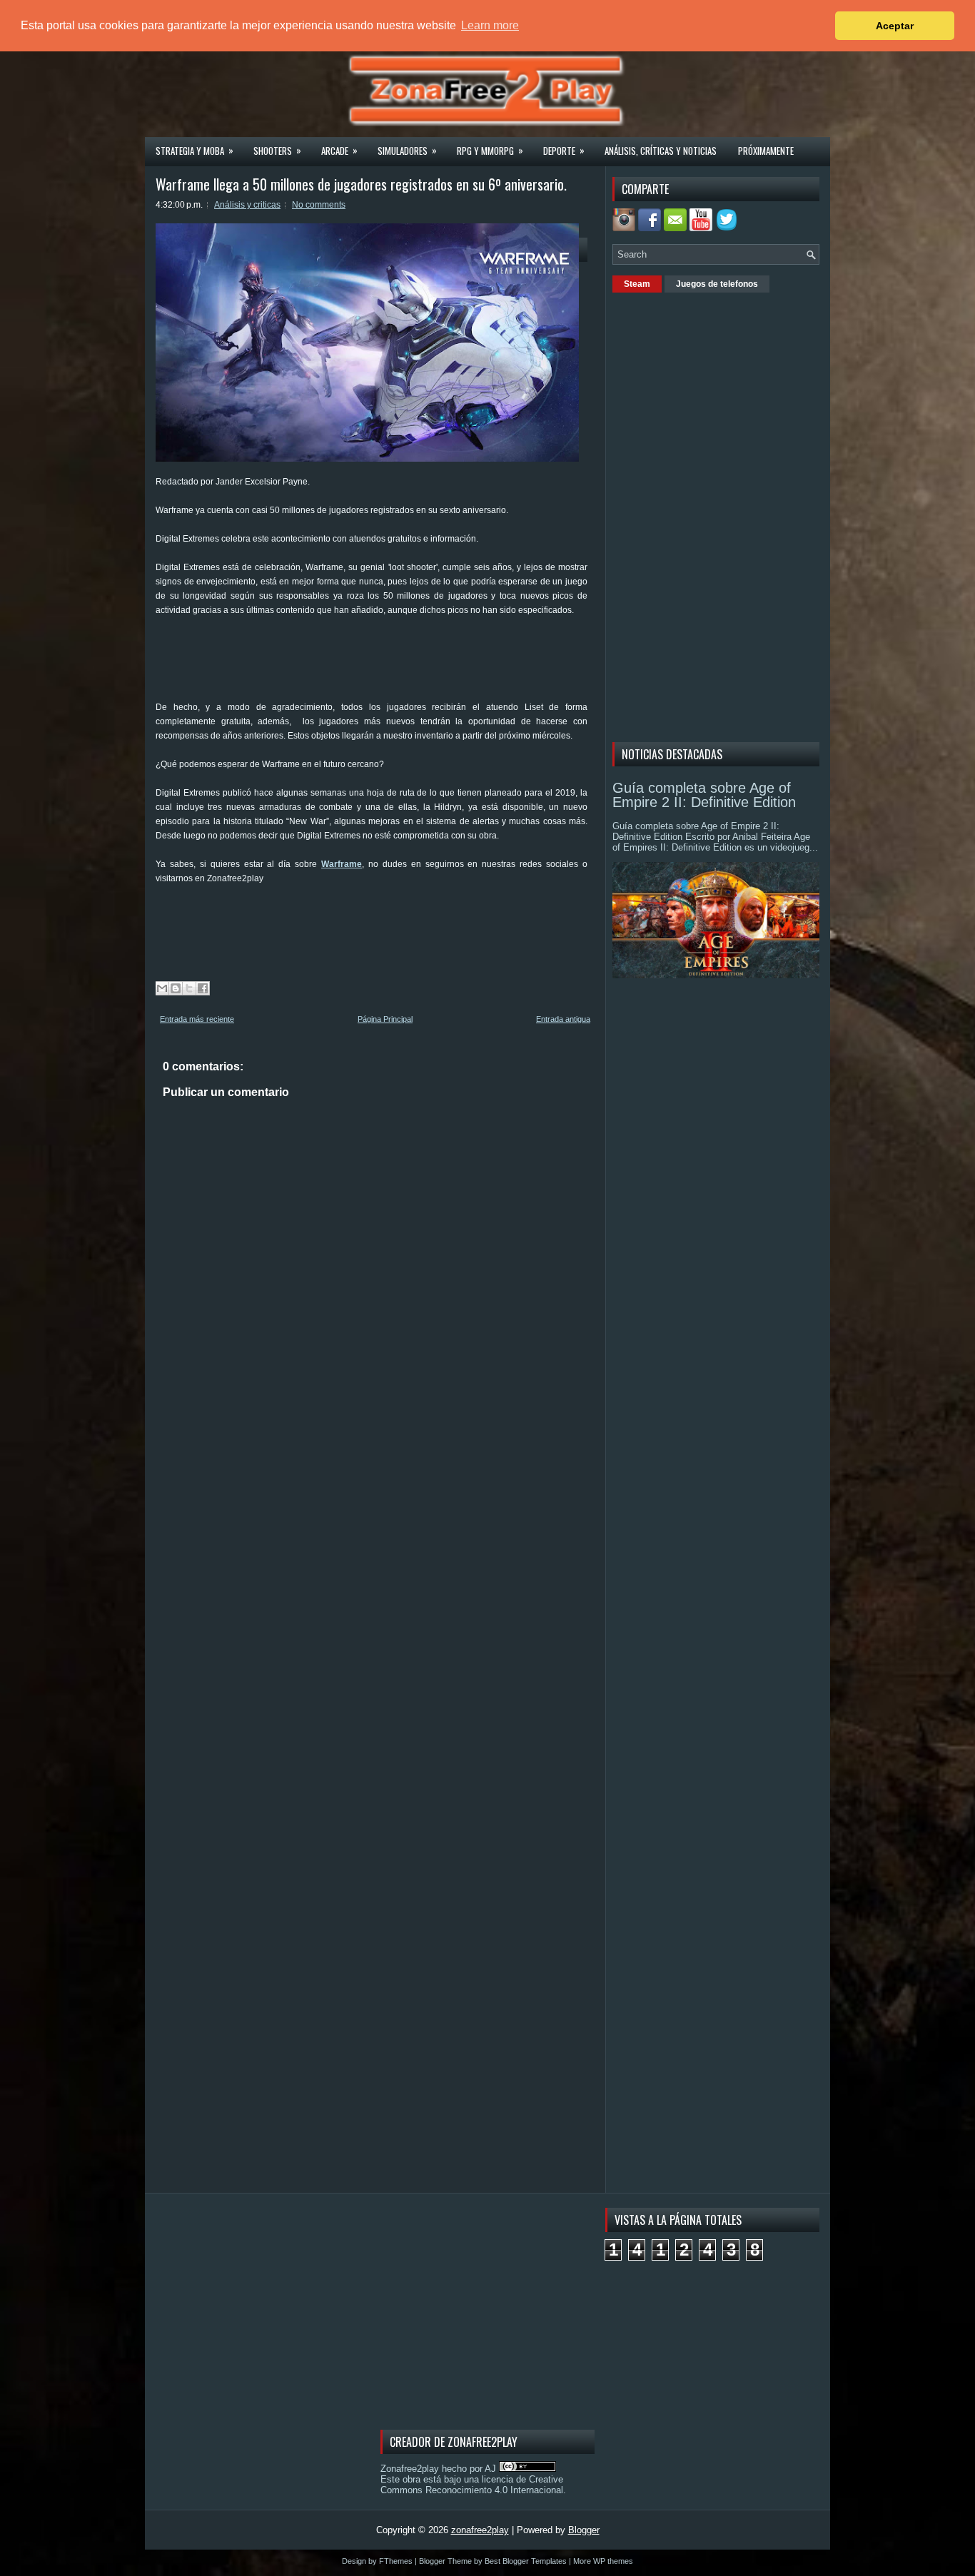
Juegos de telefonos (717, 284)
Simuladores (407, 150)
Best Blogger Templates (526, 2561)
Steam (637, 284)
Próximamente (766, 151)
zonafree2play (480, 2530)
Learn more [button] (490, 25)
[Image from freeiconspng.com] (728, 228)
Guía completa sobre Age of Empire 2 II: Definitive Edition (704, 795)
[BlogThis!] (176, 988)
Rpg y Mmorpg (490, 150)
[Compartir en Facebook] (203, 988)
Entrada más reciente (197, 1019)
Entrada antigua (563, 1019)
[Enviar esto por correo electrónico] (162, 988)
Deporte (564, 150)
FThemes (396, 2561)
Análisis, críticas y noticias (661, 151)
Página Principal (385, 1019)
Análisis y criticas (247, 205)
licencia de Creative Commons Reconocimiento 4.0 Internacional (472, 2485)
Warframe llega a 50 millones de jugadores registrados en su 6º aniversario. (361, 184)
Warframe (342, 864)
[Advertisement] (415, 664)
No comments (319, 205)
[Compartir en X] (189, 988)
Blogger (584, 2530)
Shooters (277, 150)
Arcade (339, 150)
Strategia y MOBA (195, 150)
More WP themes (603, 2561)
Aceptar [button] (895, 26)
